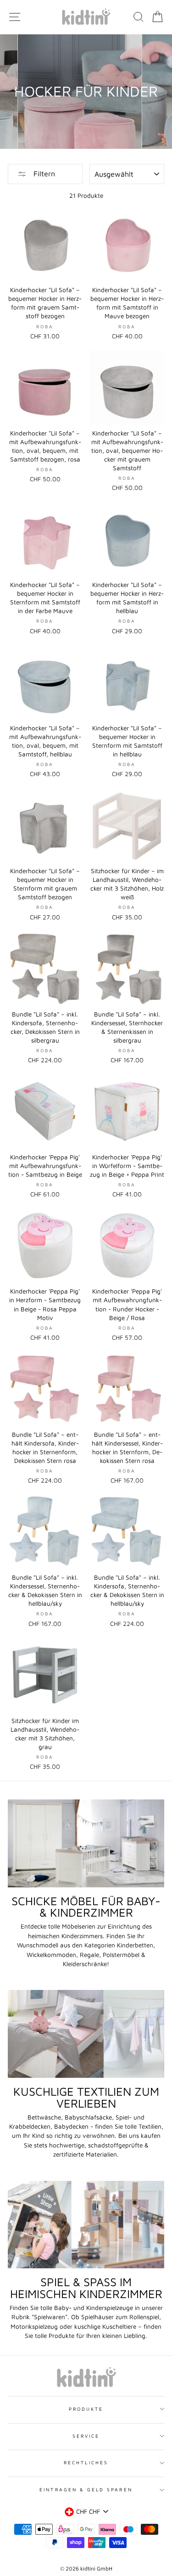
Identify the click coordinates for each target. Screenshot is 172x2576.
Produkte (86, 2409)
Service (86, 2436)
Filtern (43, 174)
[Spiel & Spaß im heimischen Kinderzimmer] (86, 2225)
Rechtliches (86, 2462)
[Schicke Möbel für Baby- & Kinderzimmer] (86, 1843)
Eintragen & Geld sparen (86, 2489)
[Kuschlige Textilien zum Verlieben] (86, 2034)
